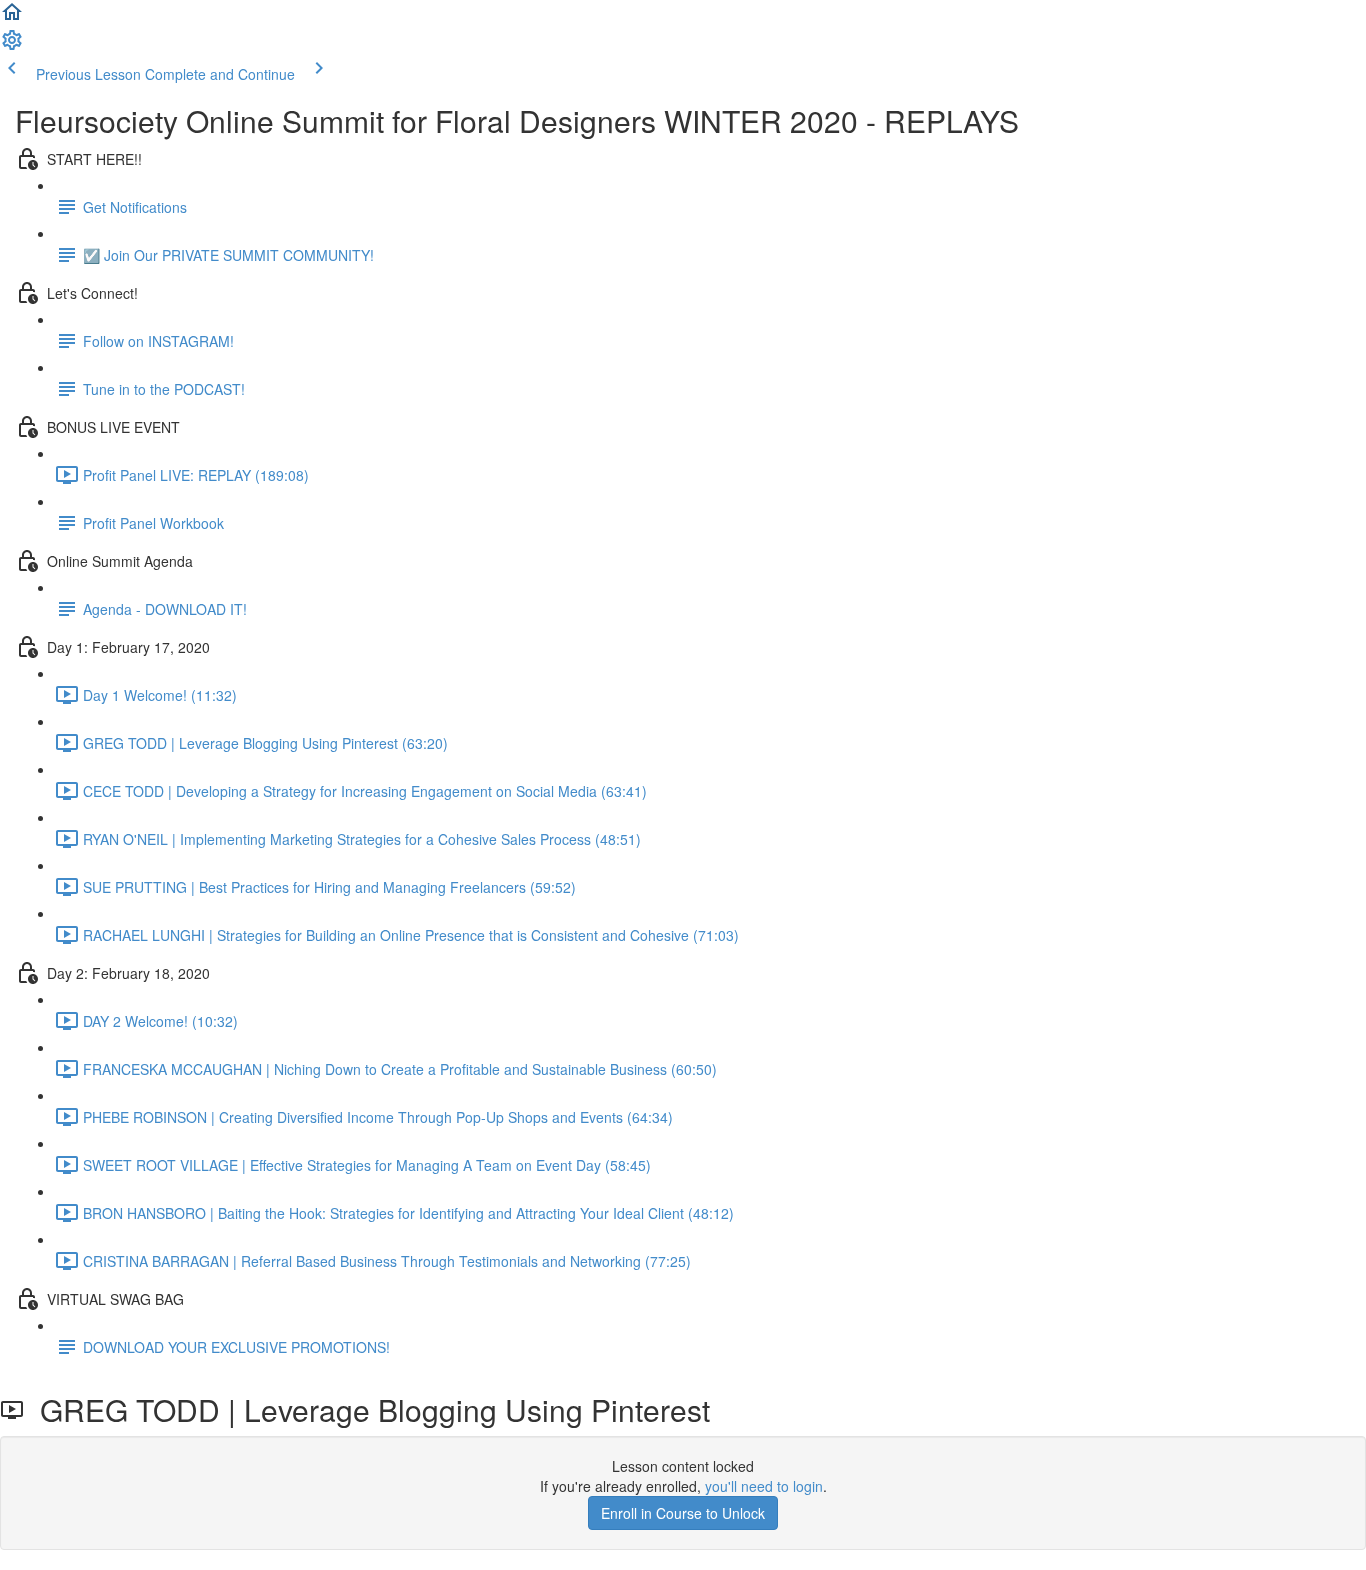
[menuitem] (12, 46)
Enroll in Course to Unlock (683, 1513)
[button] (12, 18)
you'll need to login (764, 1486)
